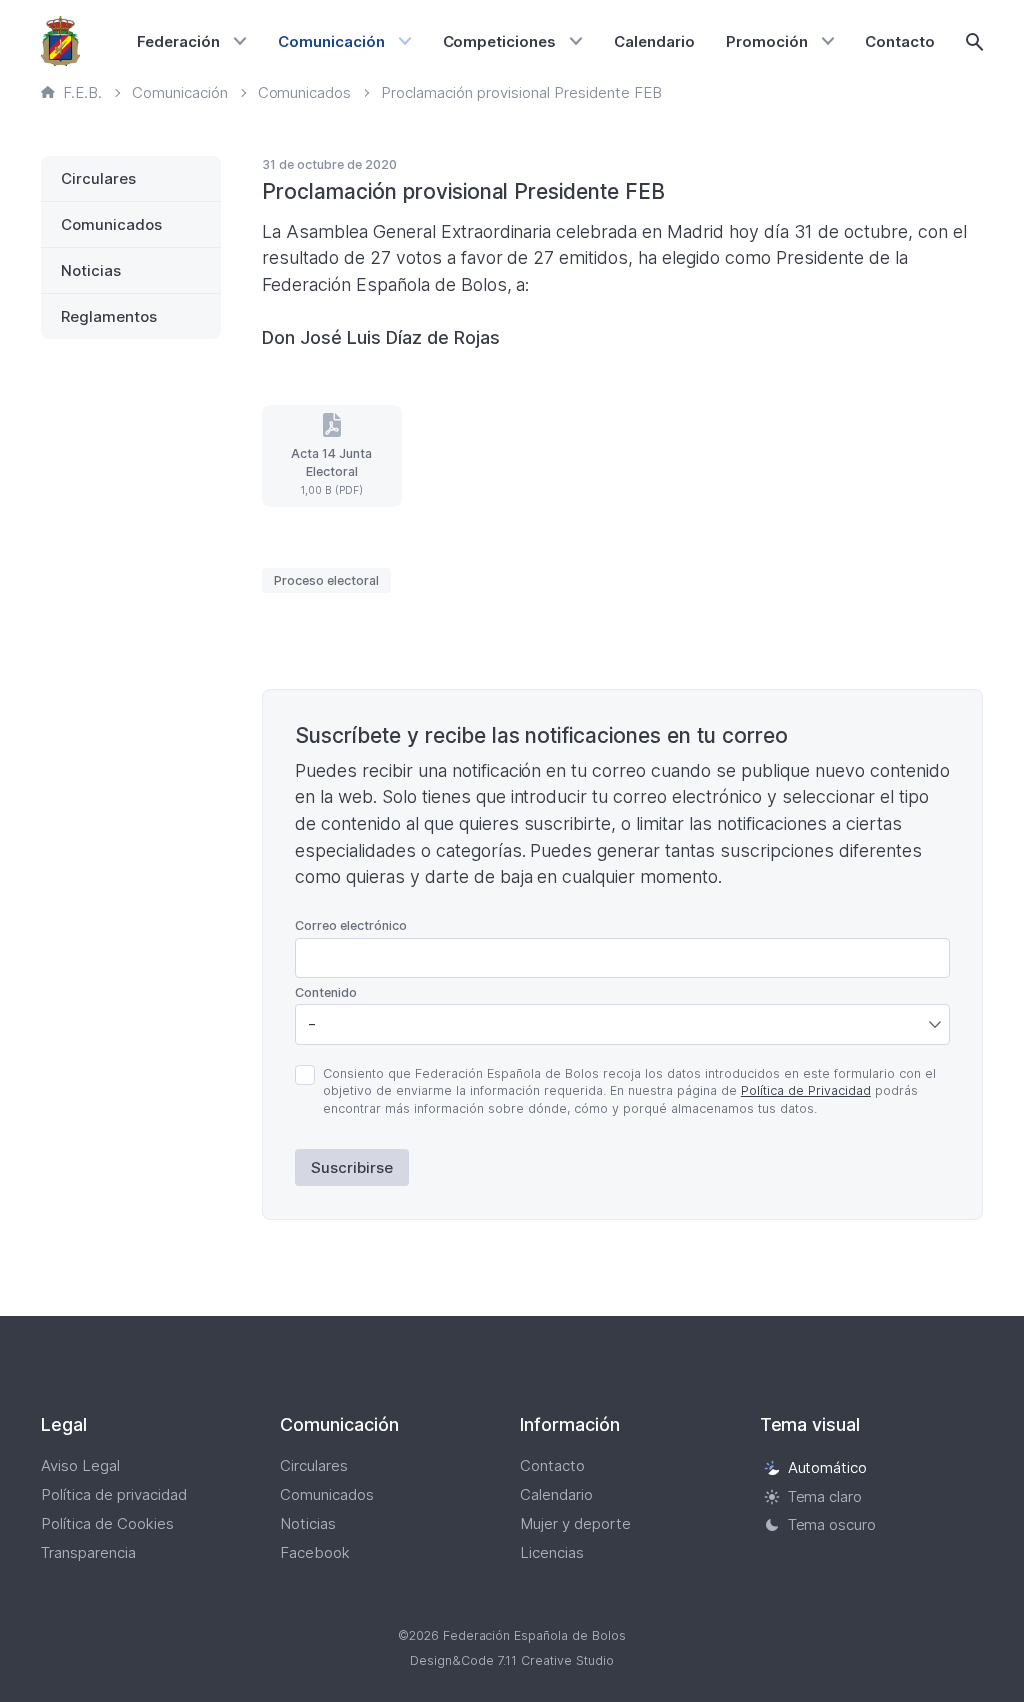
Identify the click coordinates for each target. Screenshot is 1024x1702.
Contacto (900, 41)
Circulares (98, 178)
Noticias (91, 270)
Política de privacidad (114, 1494)
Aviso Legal (80, 1465)
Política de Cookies (107, 1523)
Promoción (767, 41)
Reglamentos (109, 316)
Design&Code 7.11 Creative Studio (512, 1660)
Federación (178, 41)
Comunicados (111, 224)
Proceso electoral (326, 580)
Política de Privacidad (806, 1090)
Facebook (315, 1552)
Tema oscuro (832, 1525)
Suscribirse (352, 1167)
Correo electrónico (351, 925)
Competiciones (500, 41)
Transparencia (88, 1552)
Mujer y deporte (575, 1523)
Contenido (326, 992)
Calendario (654, 41)
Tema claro (825, 1496)
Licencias (552, 1552)
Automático (828, 1467)
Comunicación (331, 41)
